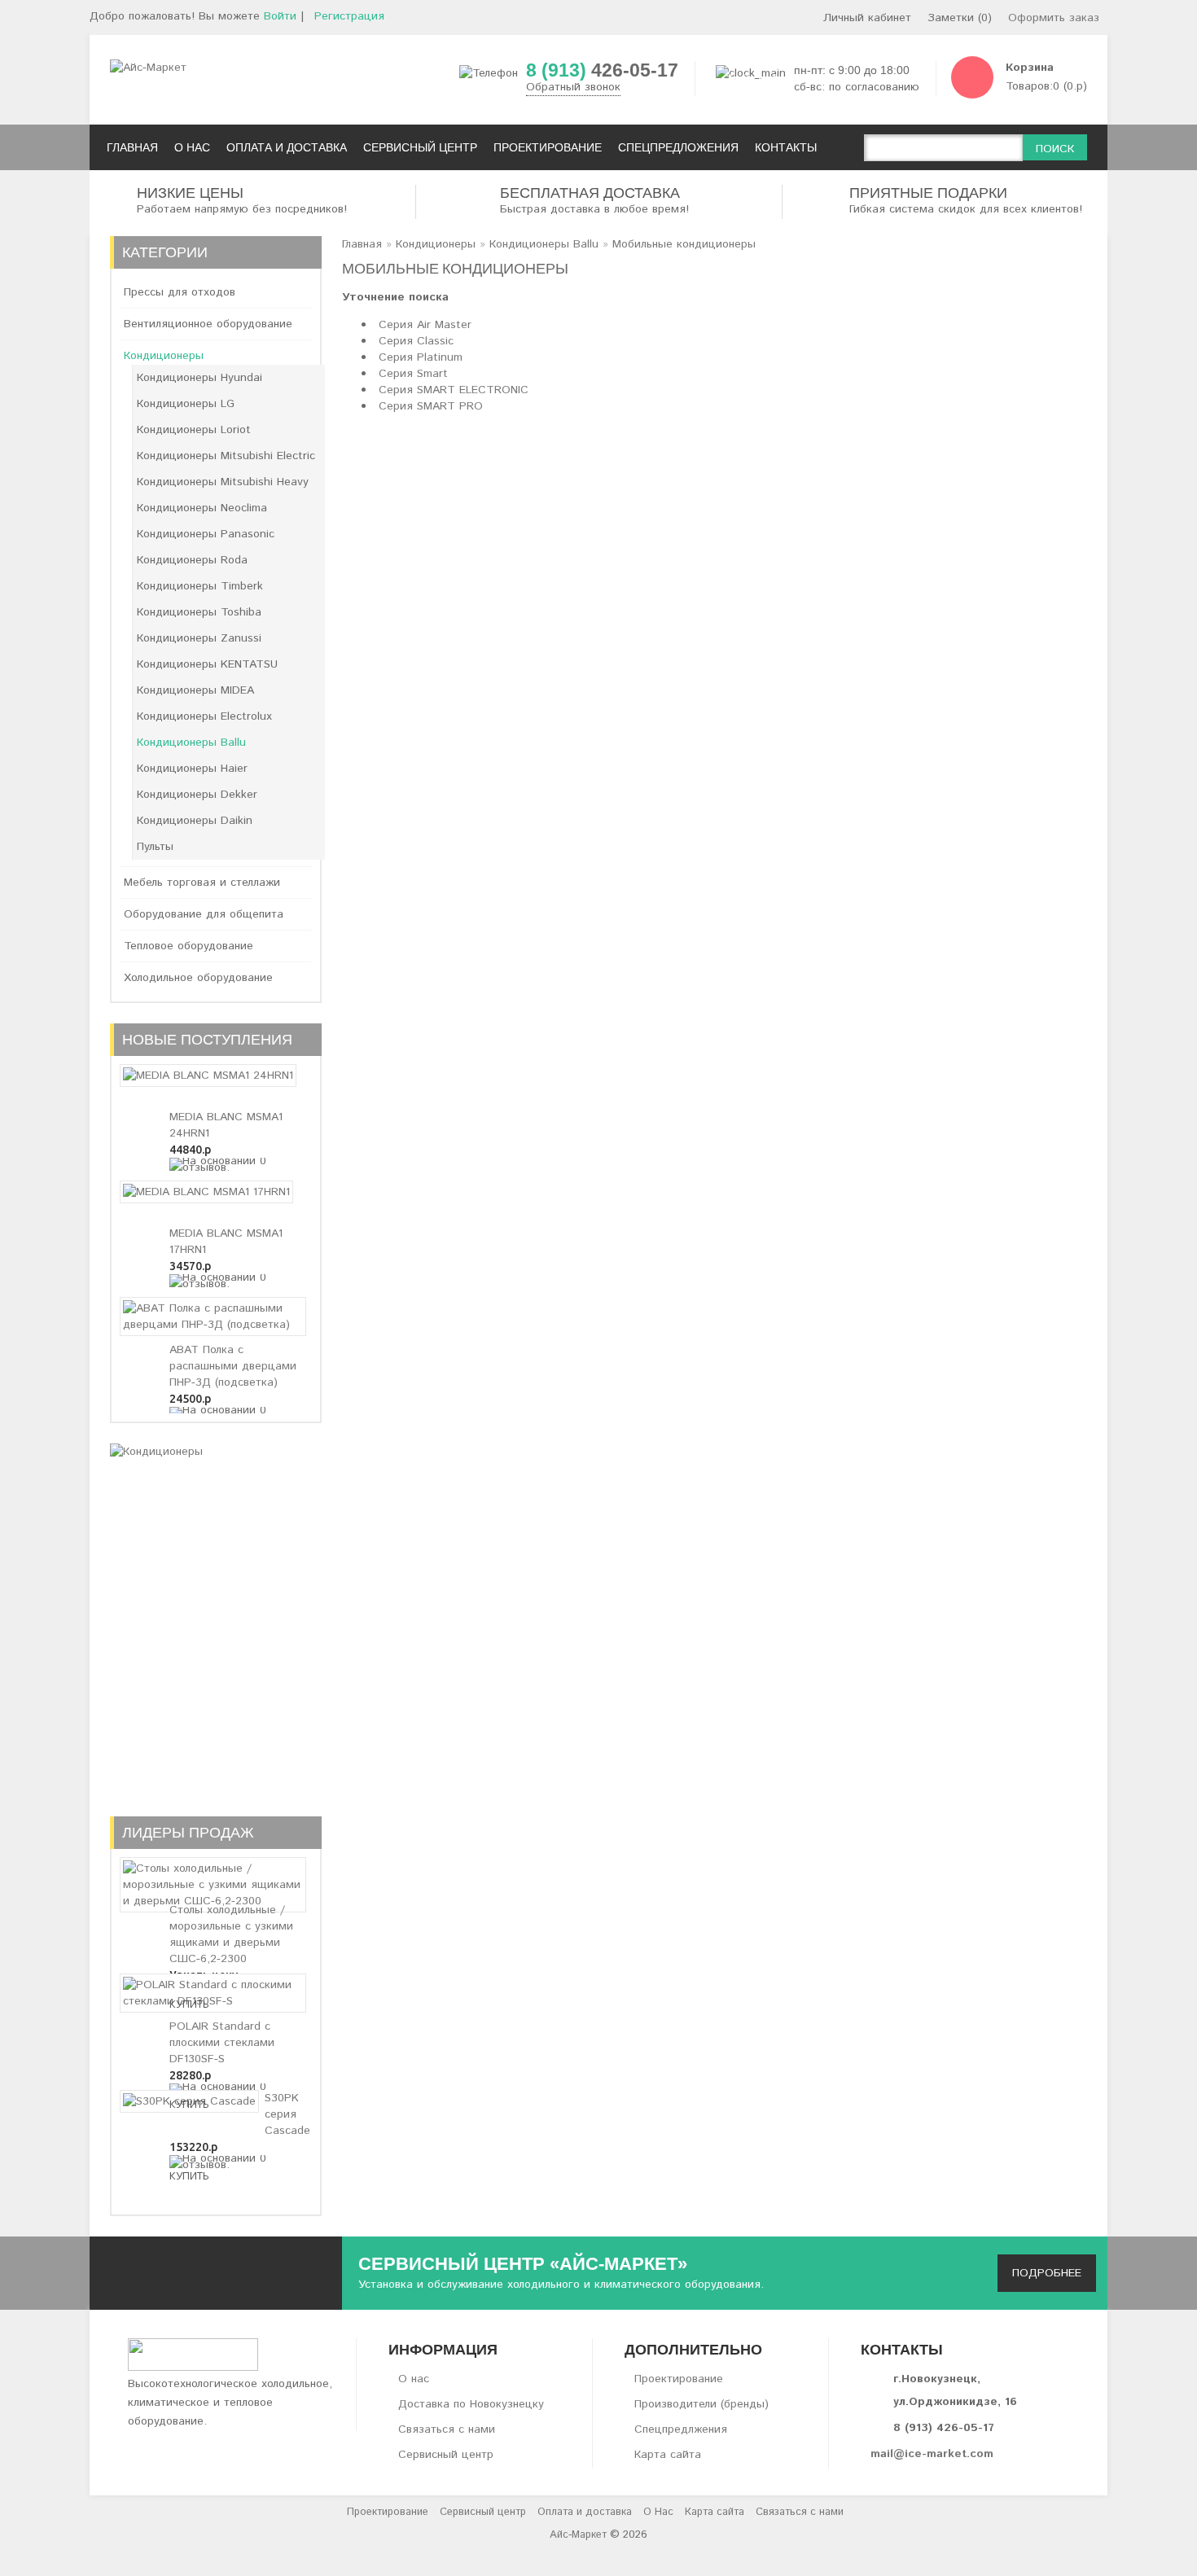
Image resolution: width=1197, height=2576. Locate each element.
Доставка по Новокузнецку (471, 2404)
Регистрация (349, 16)
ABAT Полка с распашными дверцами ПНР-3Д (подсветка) (233, 1366)
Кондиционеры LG (186, 404)
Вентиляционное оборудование (208, 324)
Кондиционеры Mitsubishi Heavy (223, 482)
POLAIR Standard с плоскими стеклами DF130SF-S (222, 2043)
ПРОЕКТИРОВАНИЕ (548, 147)
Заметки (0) (960, 18)
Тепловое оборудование (189, 946)
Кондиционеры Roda (192, 560)
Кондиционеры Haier (192, 769)
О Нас (658, 2512)
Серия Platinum (421, 357)
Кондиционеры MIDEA (195, 690)
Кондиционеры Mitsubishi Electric (226, 456)
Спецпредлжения (681, 2429)
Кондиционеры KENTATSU (207, 664)
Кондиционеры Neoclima (202, 508)
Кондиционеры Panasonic (206, 534)
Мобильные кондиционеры (684, 244)
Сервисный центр (446, 2455)
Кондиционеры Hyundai (199, 378)
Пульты (155, 847)
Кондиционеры (164, 356)
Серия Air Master (425, 325)
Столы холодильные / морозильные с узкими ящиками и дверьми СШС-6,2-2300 (231, 1934)
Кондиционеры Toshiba (199, 612)
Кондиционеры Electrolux (204, 716)
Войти (280, 16)
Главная (362, 244)
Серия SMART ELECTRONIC (454, 390)
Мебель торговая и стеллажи (202, 883)
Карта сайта (668, 2455)
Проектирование (679, 2379)
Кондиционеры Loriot (194, 430)
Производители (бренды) (702, 2404)
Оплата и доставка (585, 2512)
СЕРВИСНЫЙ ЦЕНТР (420, 147)
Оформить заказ (1054, 18)
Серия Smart (413, 374)
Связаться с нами (447, 2429)
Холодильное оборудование (198, 978)
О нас (414, 2379)
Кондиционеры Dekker (197, 795)
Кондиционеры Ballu (191, 743)
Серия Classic (416, 341)
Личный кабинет (867, 18)
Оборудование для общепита (204, 914)
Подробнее (1047, 2273)
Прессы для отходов (180, 292)
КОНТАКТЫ (786, 147)
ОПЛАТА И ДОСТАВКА (287, 147)
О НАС (192, 147)
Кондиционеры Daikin (195, 821)
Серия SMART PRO (431, 406)
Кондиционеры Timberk (200, 586)
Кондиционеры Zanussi (199, 638)
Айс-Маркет (578, 2535)
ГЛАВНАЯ (132, 147)
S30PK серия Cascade (287, 2114)
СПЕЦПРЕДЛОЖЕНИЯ (678, 147)
